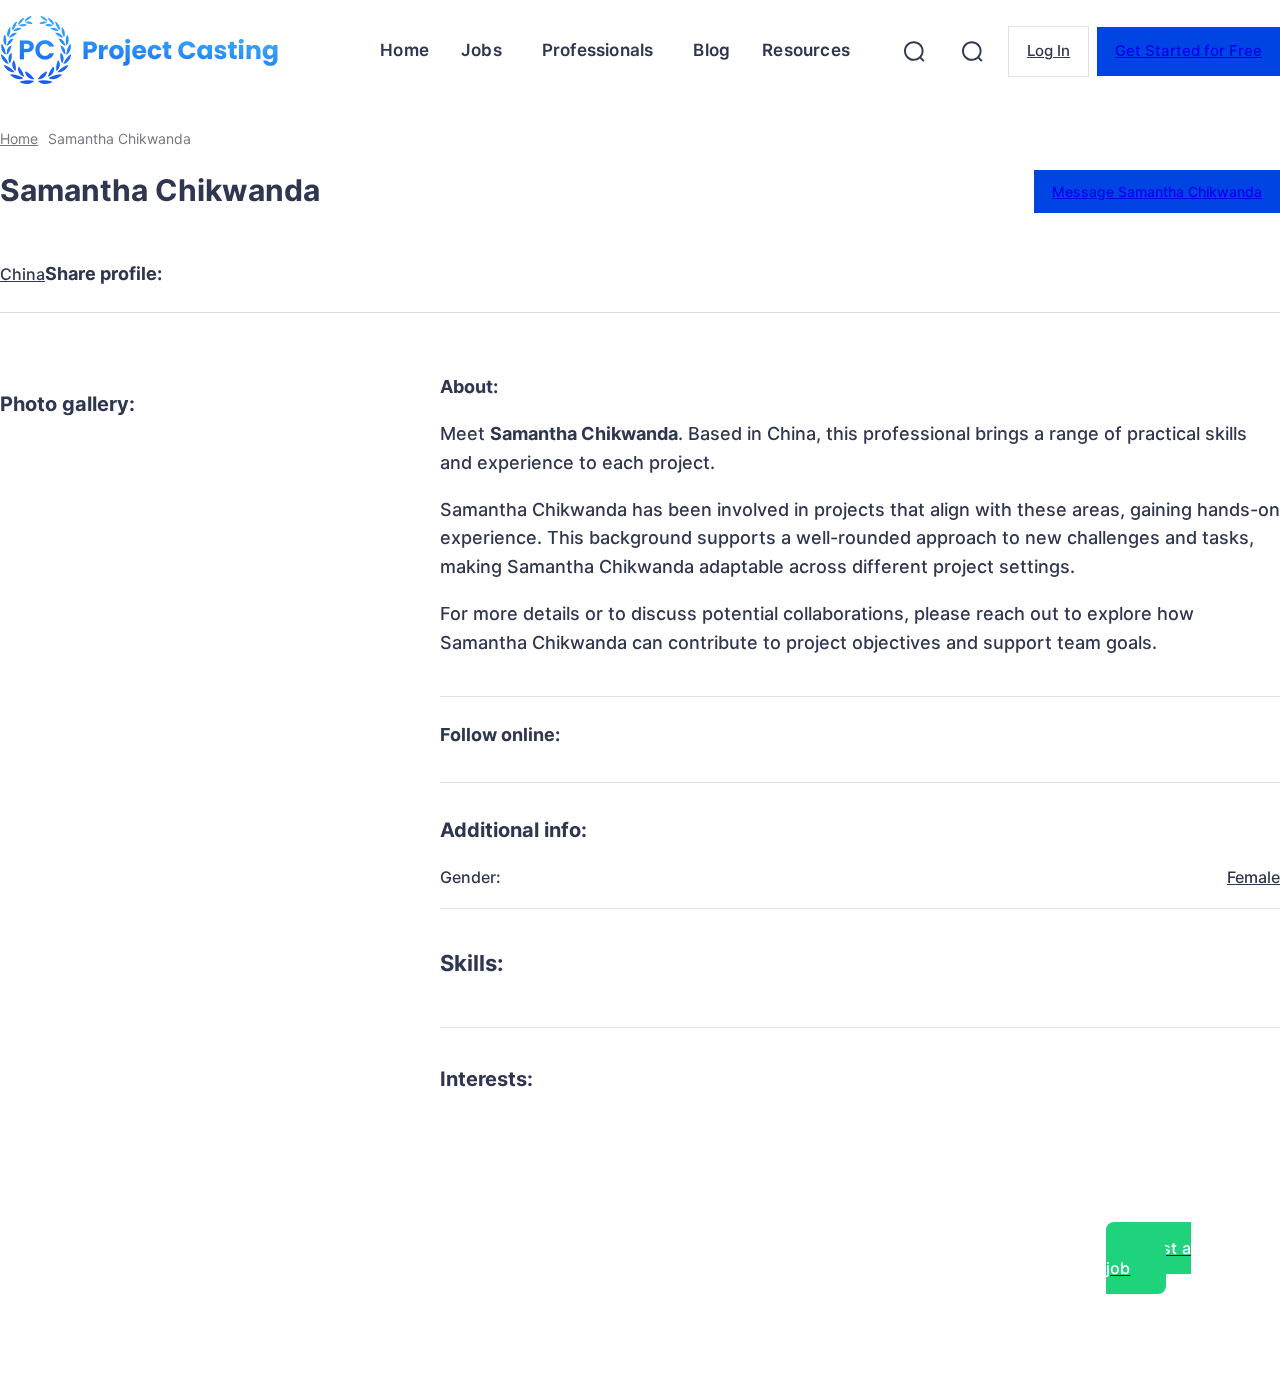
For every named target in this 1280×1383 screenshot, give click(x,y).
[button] (914, 51)
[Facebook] (207, 274)
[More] (568, 274)
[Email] (495, 274)
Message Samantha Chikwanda (1157, 191)
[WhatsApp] (423, 274)
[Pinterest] (351, 274)
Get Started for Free (1188, 50)
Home (19, 138)
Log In (1048, 50)
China (22, 274)
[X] (279, 274)
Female (1253, 877)
